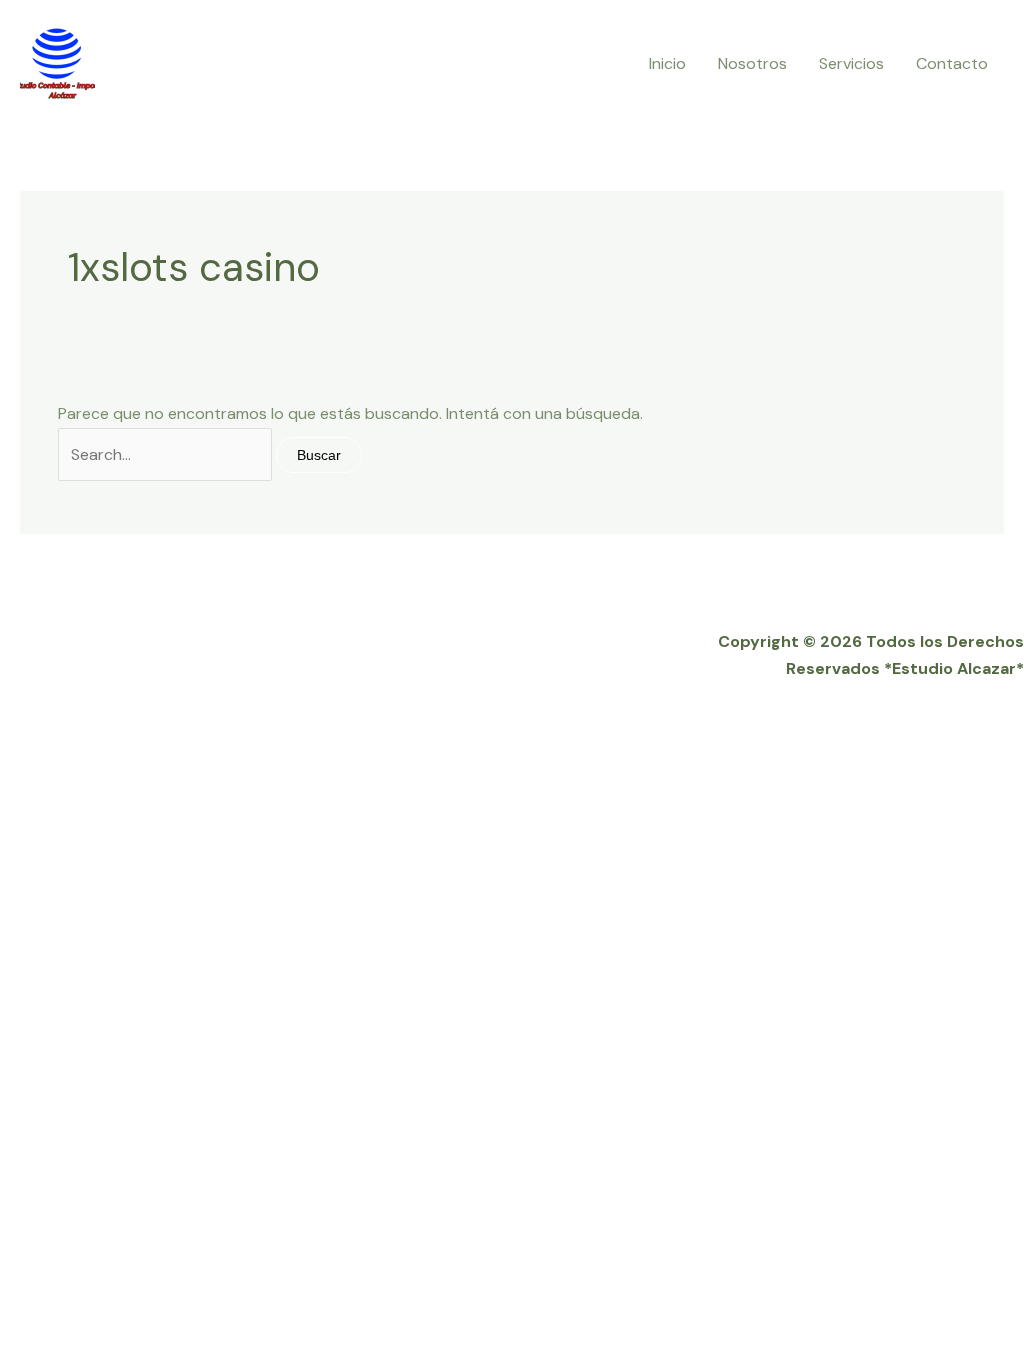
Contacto (952, 63)
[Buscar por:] (167, 454)
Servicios (851, 63)
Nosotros (752, 63)
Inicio (667, 63)
